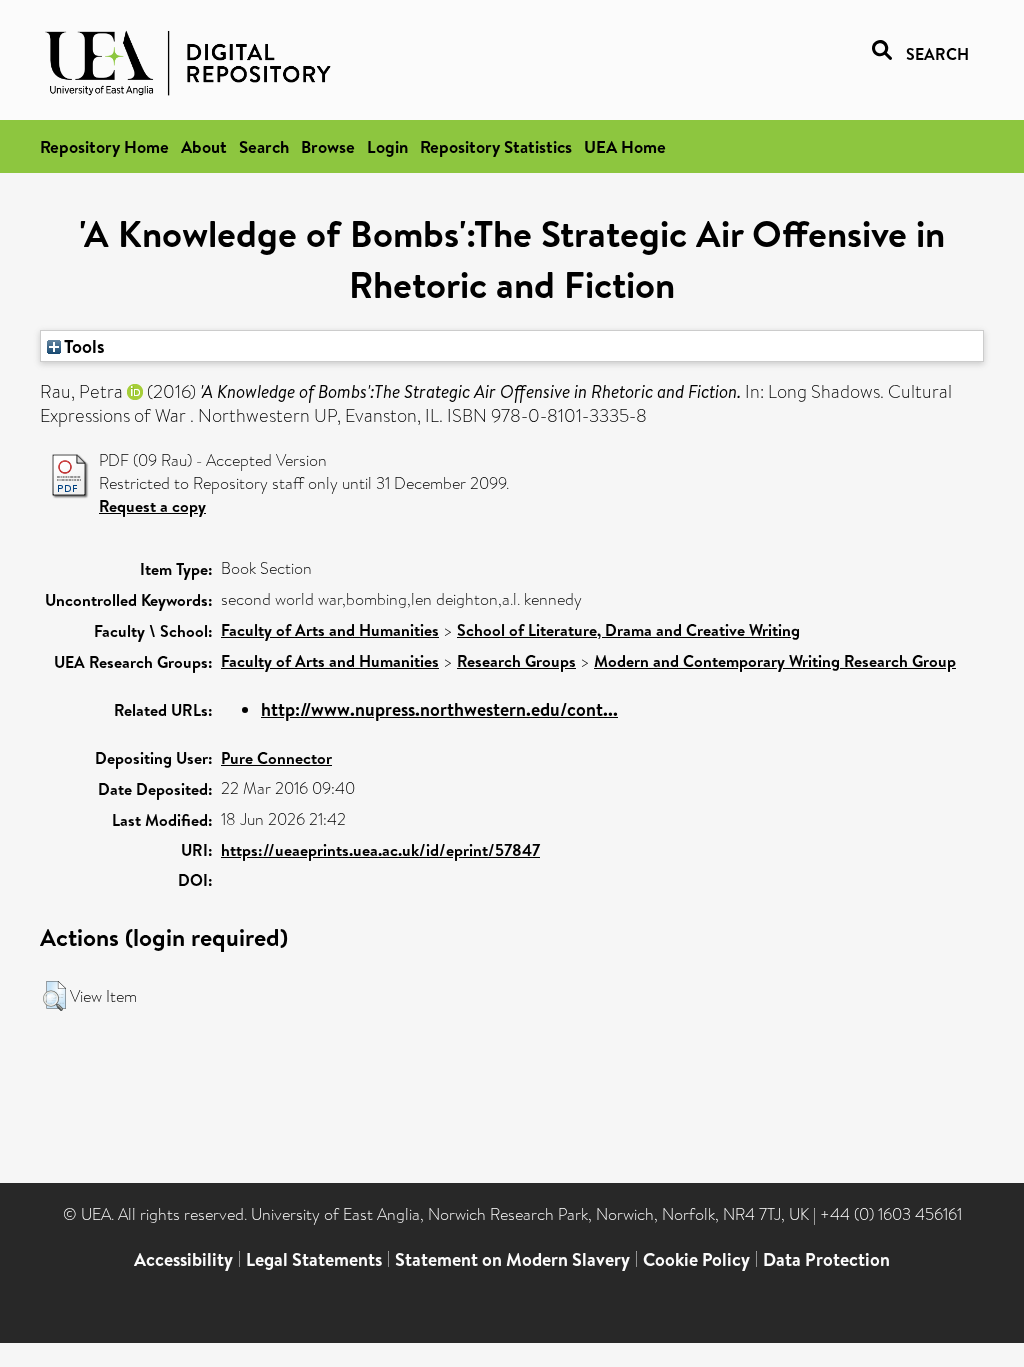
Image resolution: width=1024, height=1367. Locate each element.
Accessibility (183, 1259)
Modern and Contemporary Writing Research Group (775, 661)
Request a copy (152, 506)
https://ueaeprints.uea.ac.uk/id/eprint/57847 (380, 850)
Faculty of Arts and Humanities (330, 630)
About (204, 146)
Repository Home (104, 146)
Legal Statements (314, 1259)
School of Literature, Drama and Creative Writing (628, 630)
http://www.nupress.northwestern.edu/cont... (439, 709)
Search (264, 146)
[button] (54, 996)
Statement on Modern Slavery (512, 1259)
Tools (83, 346)
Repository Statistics (496, 146)
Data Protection (826, 1259)
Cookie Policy (696, 1259)
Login (387, 146)
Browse (328, 146)
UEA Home (625, 146)
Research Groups (516, 661)
